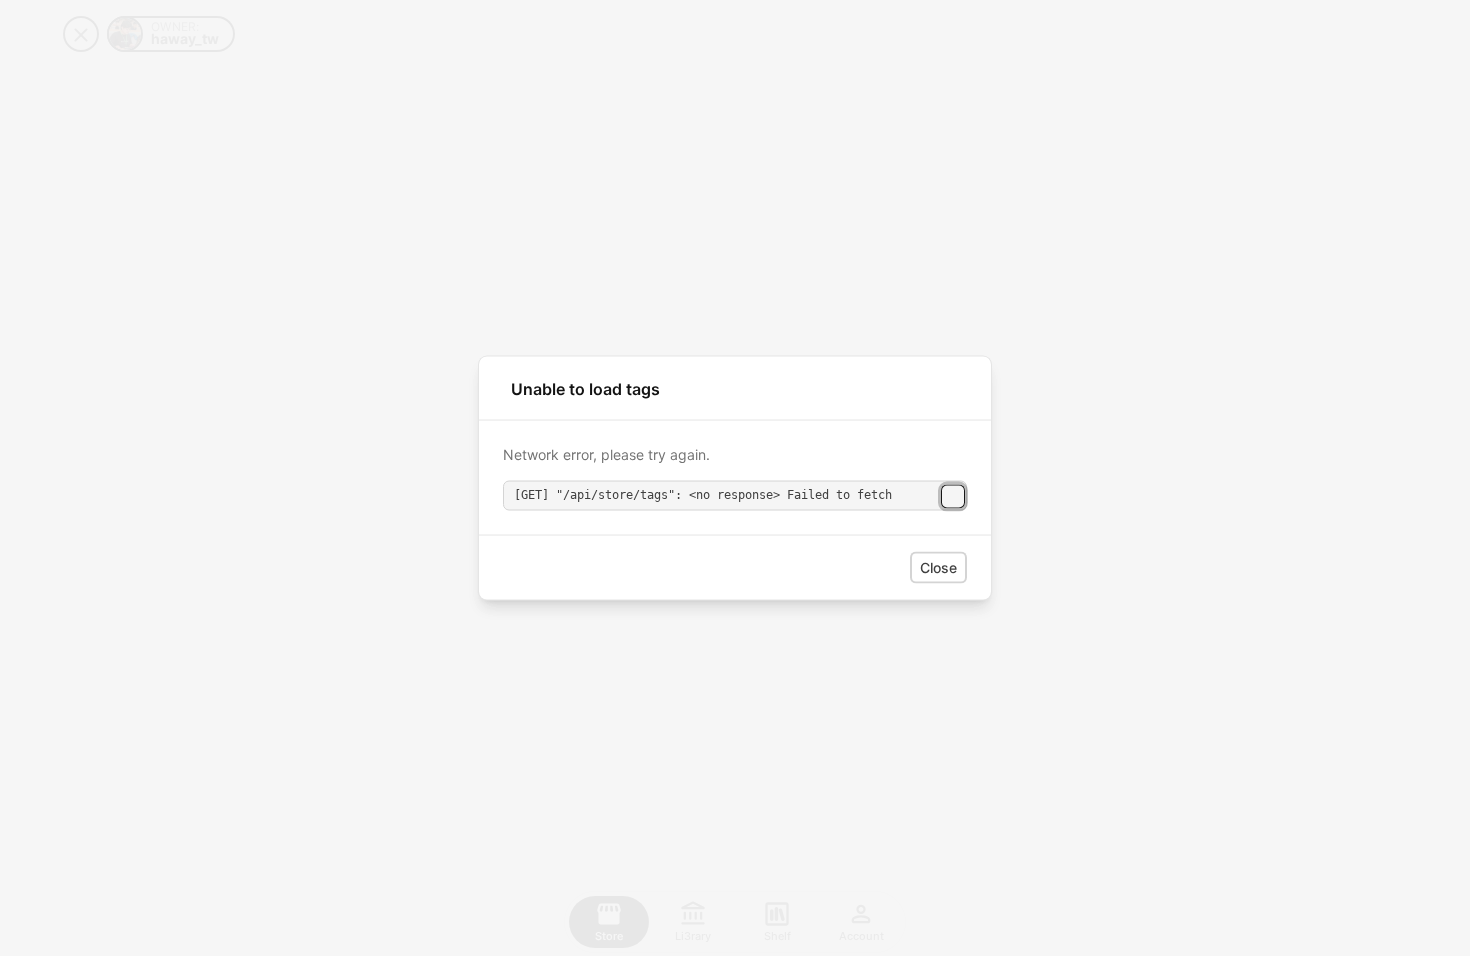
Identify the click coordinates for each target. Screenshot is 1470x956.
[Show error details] (953, 496)
